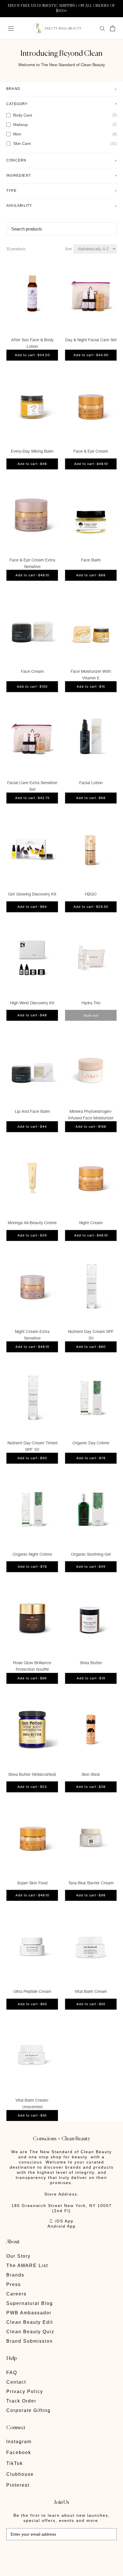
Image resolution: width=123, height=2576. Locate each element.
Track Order (21, 2401)
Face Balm (91, 560)
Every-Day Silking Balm (32, 451)
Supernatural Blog (30, 2303)
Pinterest (18, 2485)
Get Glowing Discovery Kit (32, 894)
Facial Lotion (91, 783)
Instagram (19, 2442)
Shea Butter (91, 1663)
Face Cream (32, 671)
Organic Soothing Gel (91, 1554)
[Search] (102, 28)
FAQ (12, 2373)
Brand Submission (30, 2341)
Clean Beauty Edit (30, 2322)
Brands (15, 2275)
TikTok (15, 2463)
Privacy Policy (25, 2391)
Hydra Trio (91, 1003)
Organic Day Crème (91, 1443)
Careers (16, 2294)
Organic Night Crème (32, 1554)
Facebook (19, 2452)
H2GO (91, 894)
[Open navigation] (11, 28)
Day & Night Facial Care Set (91, 340)
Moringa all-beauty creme (32, 1223)
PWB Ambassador (29, 2313)
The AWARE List (27, 2266)
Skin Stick (91, 1774)
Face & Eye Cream (91, 451)
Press (14, 2284)
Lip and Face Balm (32, 1111)
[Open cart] (113, 28)
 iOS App (61, 2221)
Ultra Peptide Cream (32, 1991)
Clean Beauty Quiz (30, 2332)
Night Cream (91, 1223)
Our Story (18, 2256)
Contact (16, 2382)
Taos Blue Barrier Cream (91, 1883)
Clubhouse (20, 2474)
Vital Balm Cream (91, 1991)
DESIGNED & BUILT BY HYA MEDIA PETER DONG (46, 2553)
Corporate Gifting (28, 2410)
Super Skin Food (32, 1883)
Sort (68, 249)
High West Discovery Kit (32, 1003)
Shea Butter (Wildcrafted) (32, 1774)
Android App (62, 2226)
